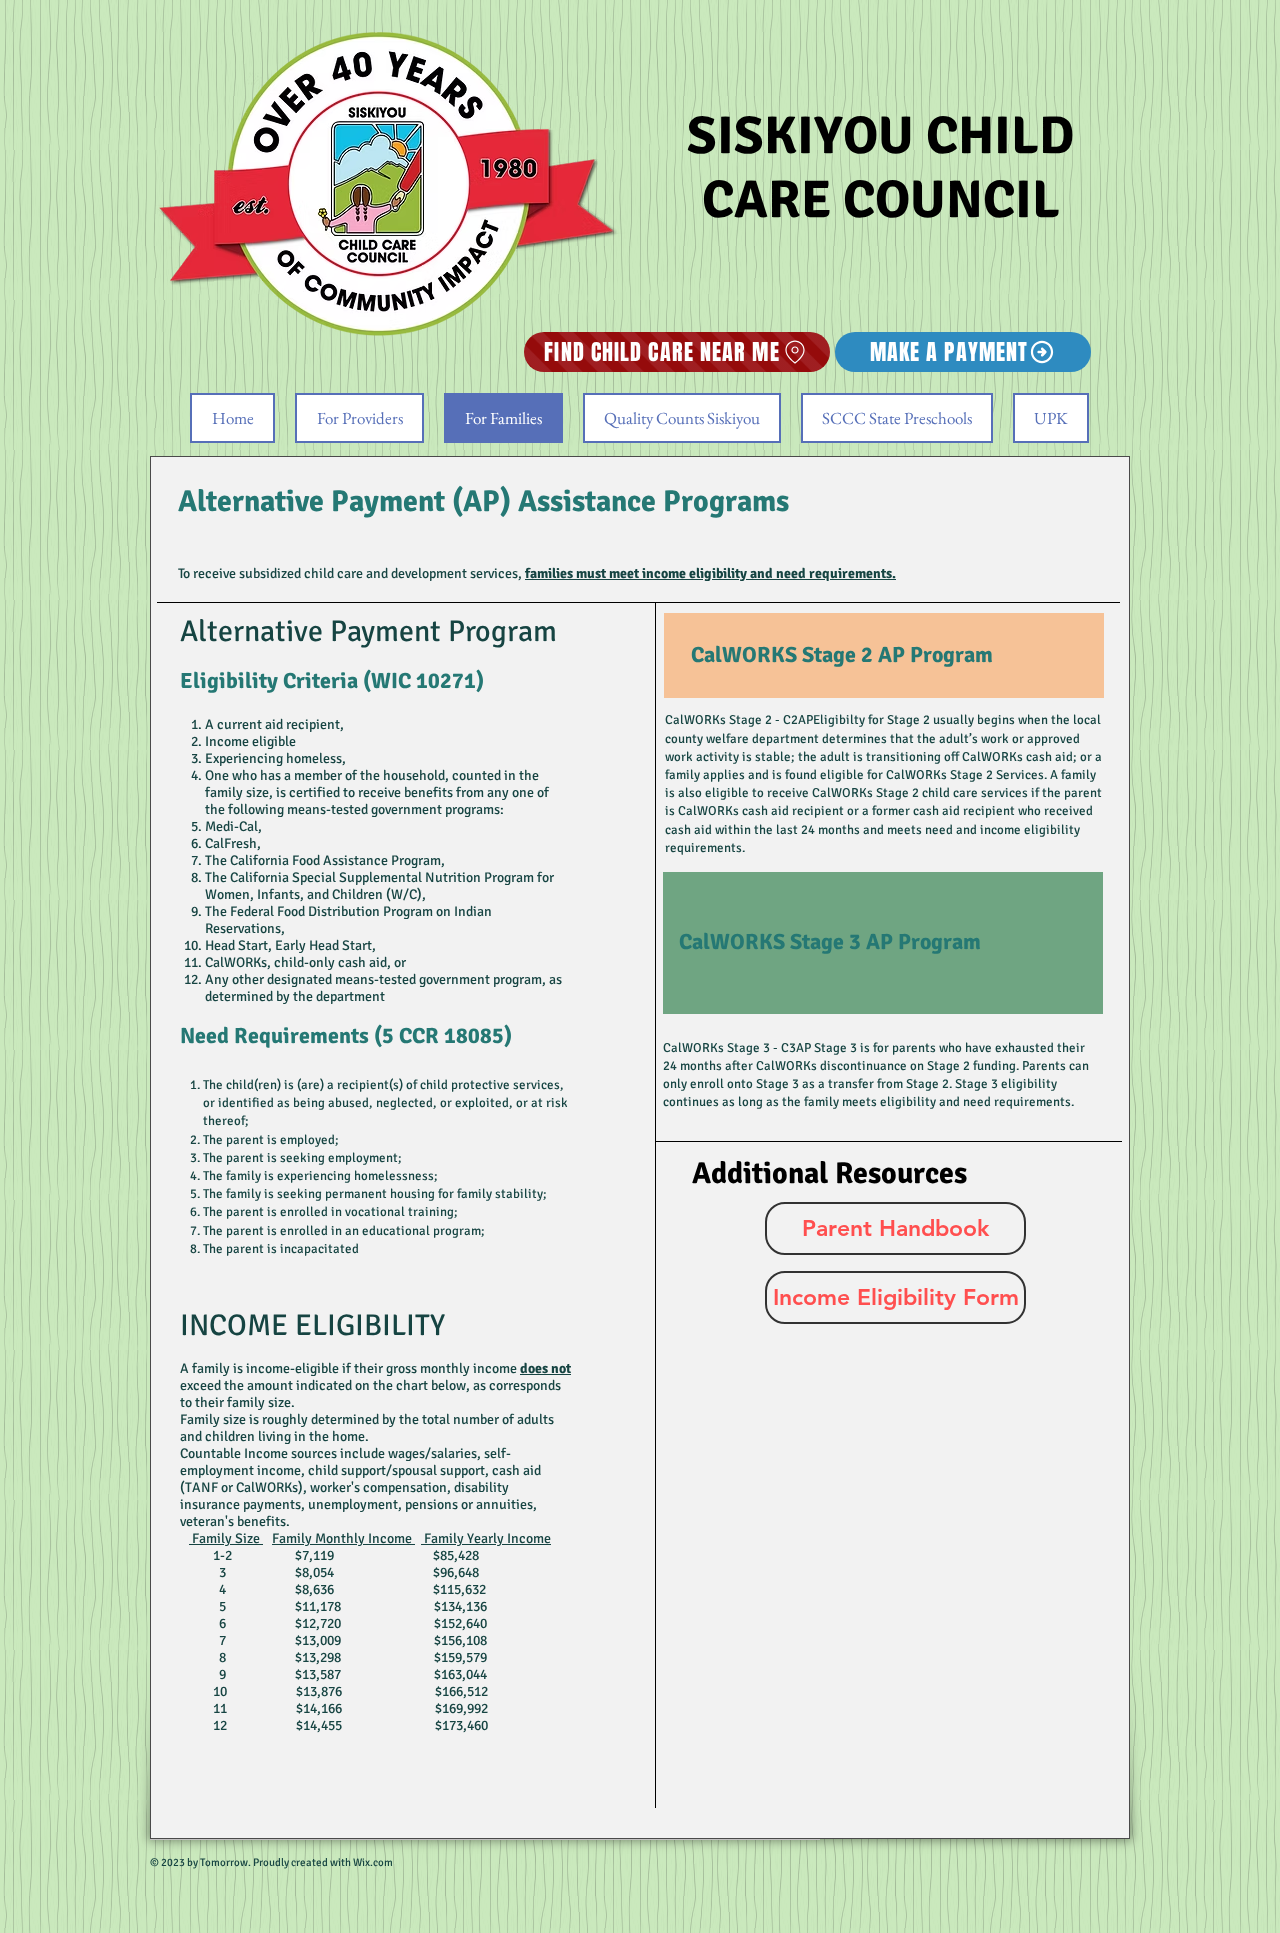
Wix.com (372, 1862)
